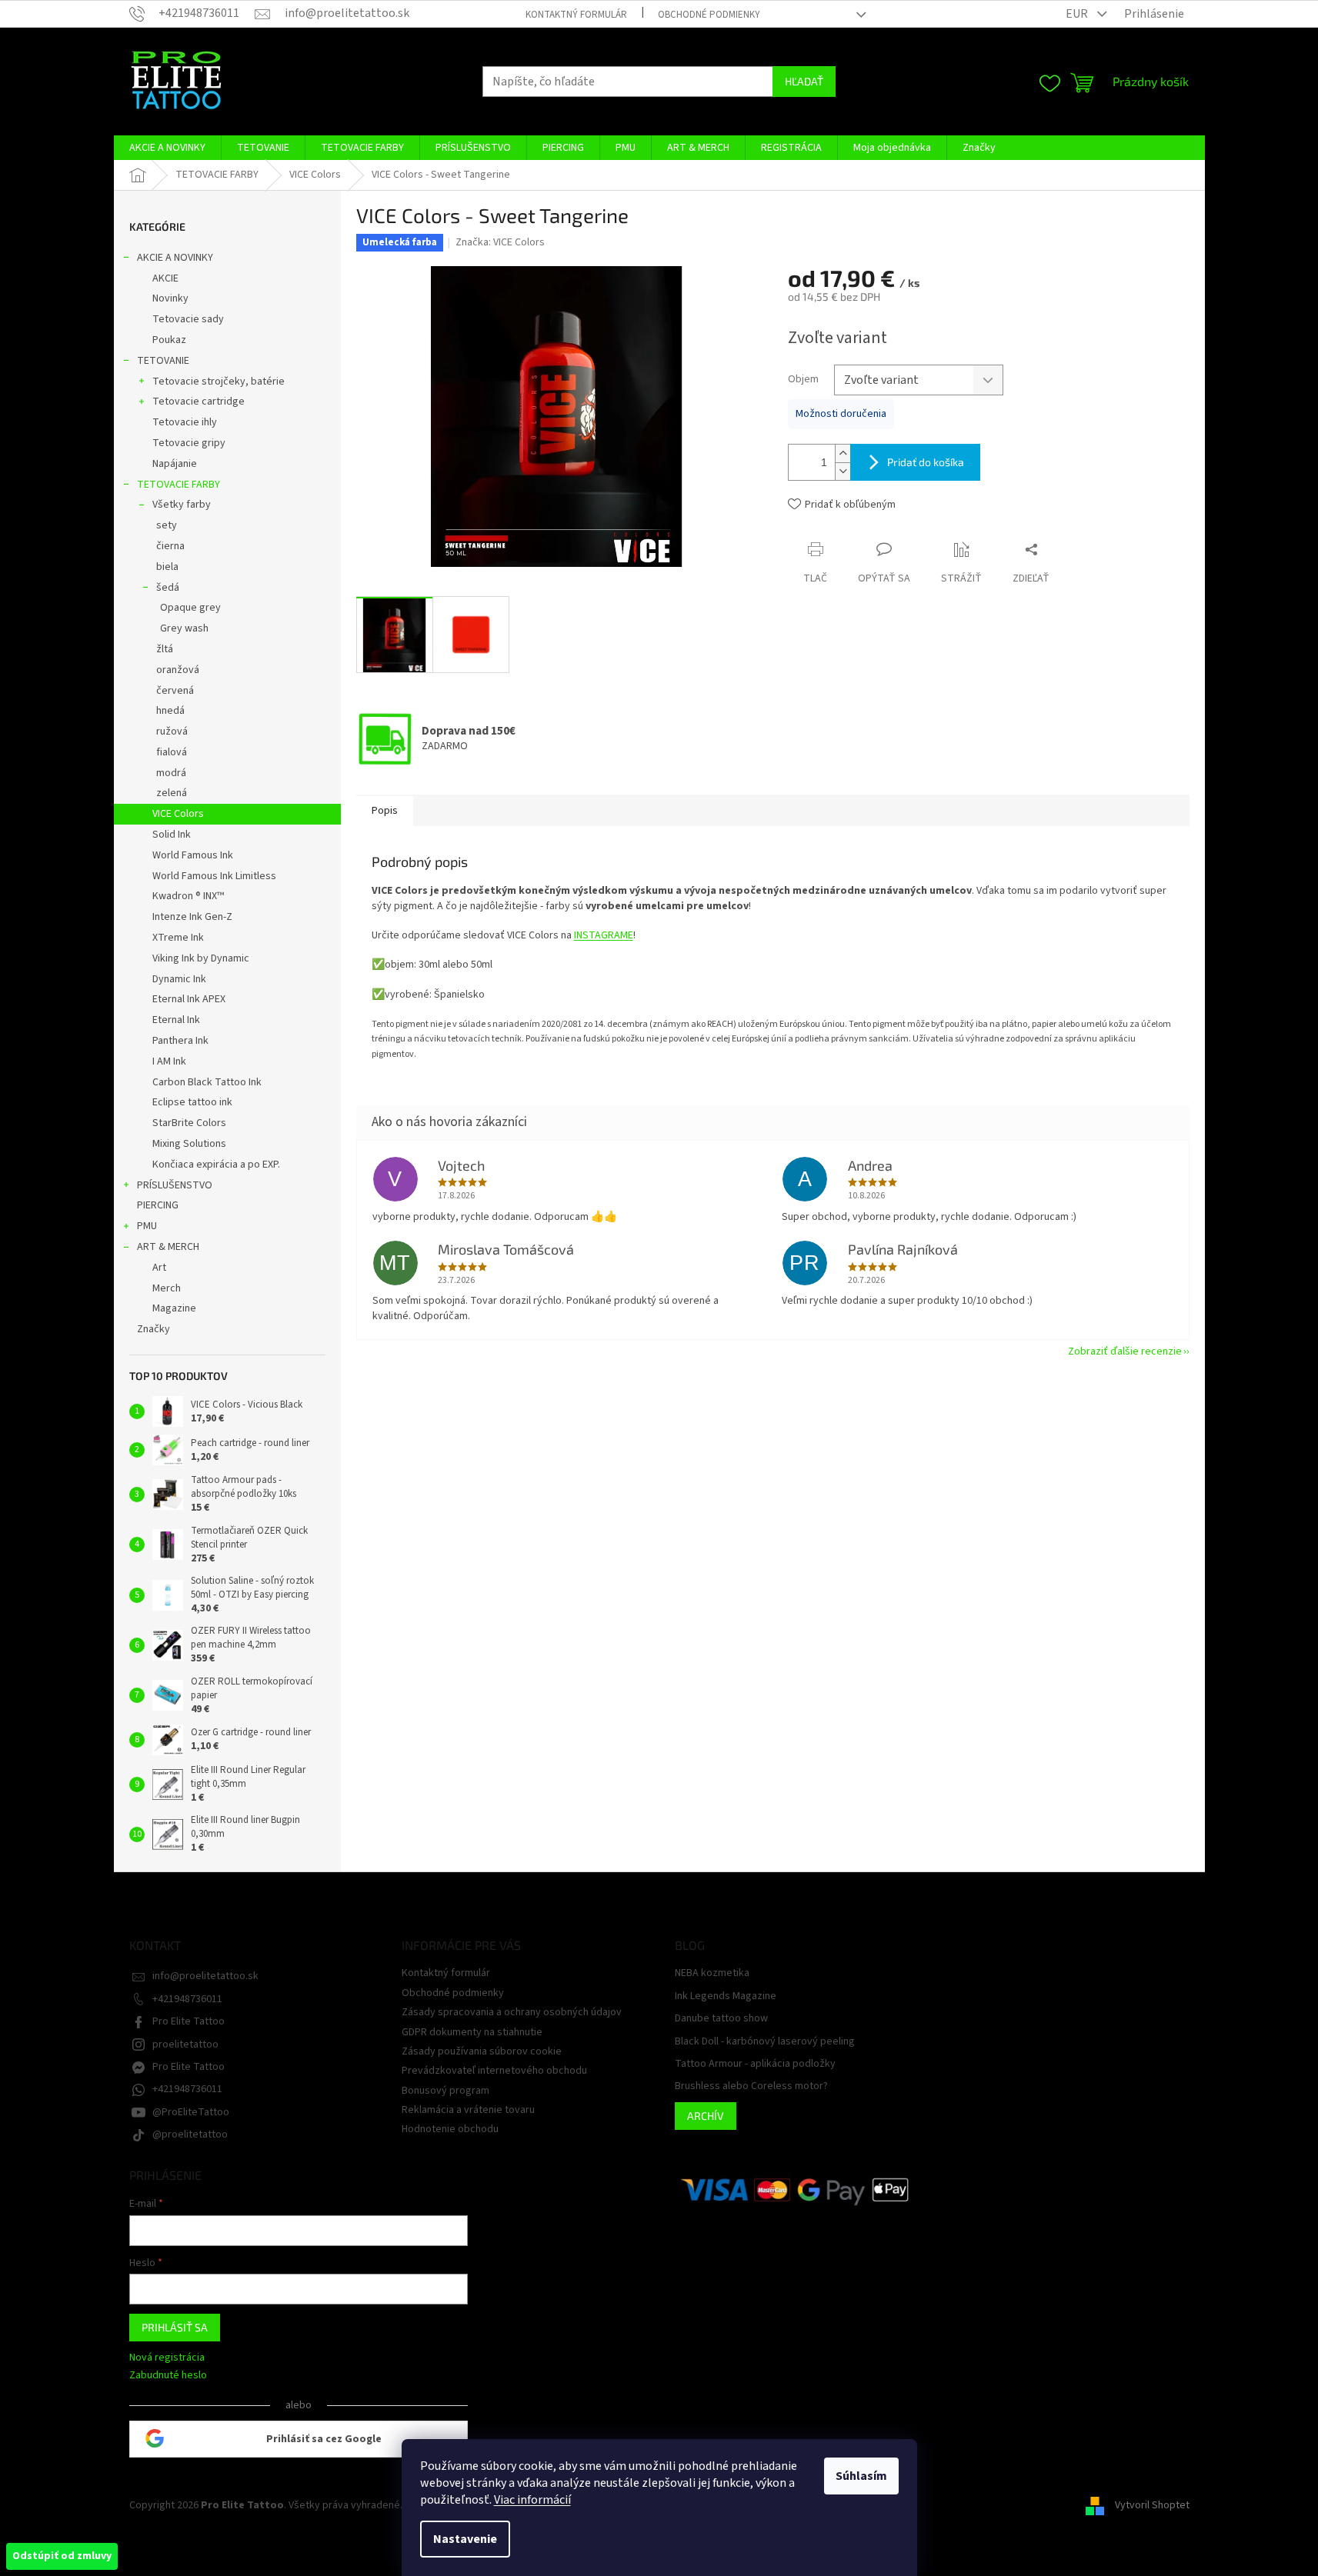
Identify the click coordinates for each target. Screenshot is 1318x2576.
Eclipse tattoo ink (192, 1102)
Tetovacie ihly (185, 422)
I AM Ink (169, 1061)
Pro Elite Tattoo (189, 2021)
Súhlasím (861, 2476)
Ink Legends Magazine (726, 1996)
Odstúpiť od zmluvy (62, 2556)
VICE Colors (178, 814)
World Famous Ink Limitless (214, 876)
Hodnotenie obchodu (450, 2129)
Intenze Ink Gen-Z (192, 917)
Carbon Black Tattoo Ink (207, 1082)
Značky (153, 1329)
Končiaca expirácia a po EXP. (216, 1165)
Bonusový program (445, 2091)
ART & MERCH (168, 1247)
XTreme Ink (178, 938)
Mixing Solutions (189, 1144)
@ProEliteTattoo (191, 2112)
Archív (706, 2116)
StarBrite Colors (189, 1123)
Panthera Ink (180, 1041)
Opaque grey (190, 608)
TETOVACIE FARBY (179, 485)
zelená (172, 793)
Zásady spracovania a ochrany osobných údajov (512, 2012)
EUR (1078, 14)
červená (175, 691)
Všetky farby (182, 505)
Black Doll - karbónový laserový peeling (765, 2042)
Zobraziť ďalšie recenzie (1125, 1351)
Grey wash (184, 628)
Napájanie (175, 464)
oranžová (178, 670)
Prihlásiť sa (175, 2327)
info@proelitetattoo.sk (205, 1976)
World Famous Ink (193, 855)
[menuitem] (167, 148)
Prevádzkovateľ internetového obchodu (494, 2071)
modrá (171, 773)
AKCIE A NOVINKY (175, 258)
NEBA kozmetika (712, 1973)
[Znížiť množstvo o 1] (843, 471)
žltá (165, 649)
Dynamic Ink (179, 979)
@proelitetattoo (190, 2134)
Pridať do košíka (926, 462)
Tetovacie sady (188, 319)
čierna (170, 546)
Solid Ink (172, 835)
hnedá (170, 711)
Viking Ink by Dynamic (201, 958)
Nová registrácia (167, 2358)
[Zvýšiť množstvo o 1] (843, 453)
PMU (147, 1226)
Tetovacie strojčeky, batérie (219, 382)
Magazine (174, 1308)
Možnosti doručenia (841, 414)
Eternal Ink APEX (189, 999)
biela (167, 567)
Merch (167, 1288)
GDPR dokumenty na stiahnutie (472, 2032)
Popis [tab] (385, 811)
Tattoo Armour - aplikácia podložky (755, 2064)
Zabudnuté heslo (168, 2376)
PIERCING (158, 1205)
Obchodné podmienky (709, 15)
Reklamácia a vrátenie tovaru (468, 2110)
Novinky (170, 298)
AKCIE (165, 278)
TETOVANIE (163, 361)
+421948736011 (187, 1999)
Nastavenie (465, 2539)
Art (159, 1268)
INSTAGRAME (604, 935)
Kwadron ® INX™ (188, 896)
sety (167, 525)
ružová (172, 731)
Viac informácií (532, 2500)
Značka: (500, 242)
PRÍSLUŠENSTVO (175, 1185)
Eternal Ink (176, 1020)
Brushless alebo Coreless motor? (751, 2086)
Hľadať (804, 81)
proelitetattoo (185, 2044)
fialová (172, 752)
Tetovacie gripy (189, 443)
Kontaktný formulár (576, 15)
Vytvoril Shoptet (1152, 2505)
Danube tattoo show (721, 2019)
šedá (168, 588)
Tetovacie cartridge (199, 402)
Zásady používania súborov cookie (482, 2051)
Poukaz (169, 340)
